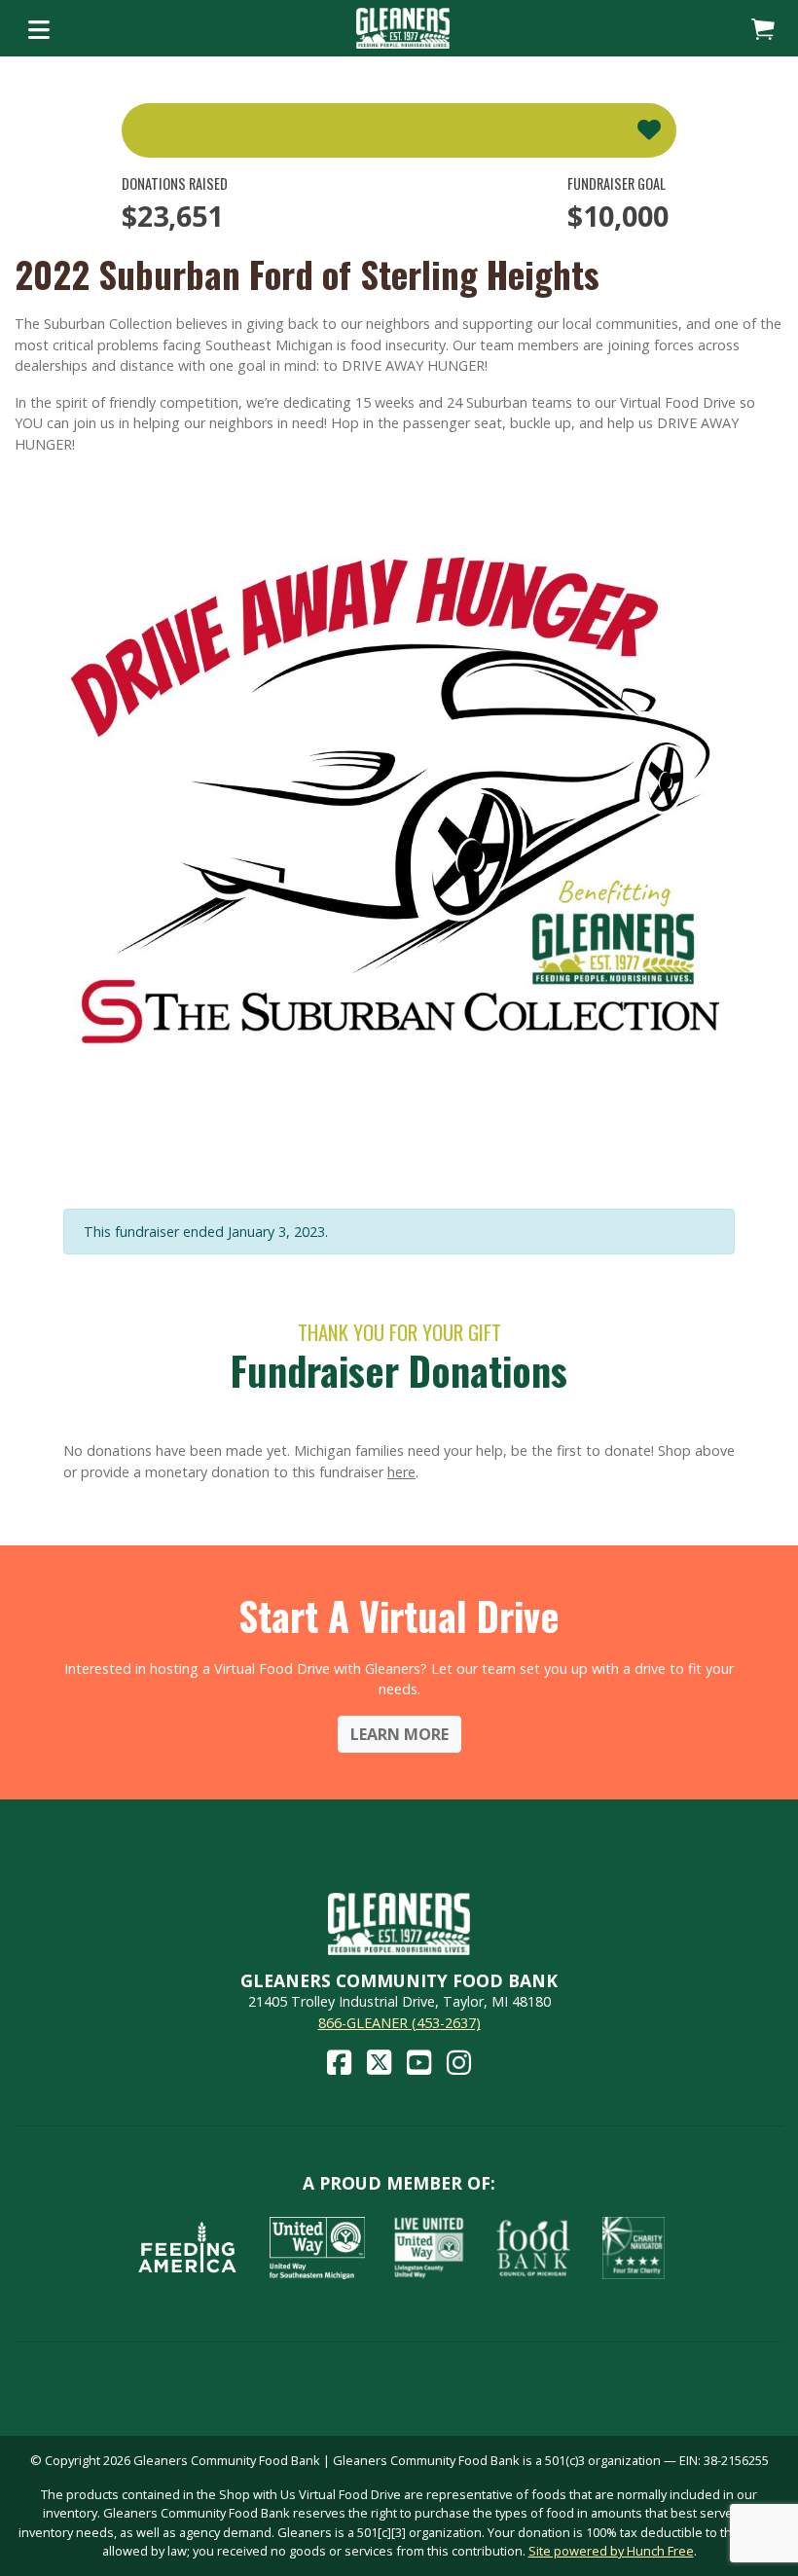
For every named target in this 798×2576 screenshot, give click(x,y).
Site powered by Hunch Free (611, 2551)
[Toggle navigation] (39, 28)
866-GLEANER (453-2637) (399, 2023)
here (401, 1472)
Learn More (399, 1734)
